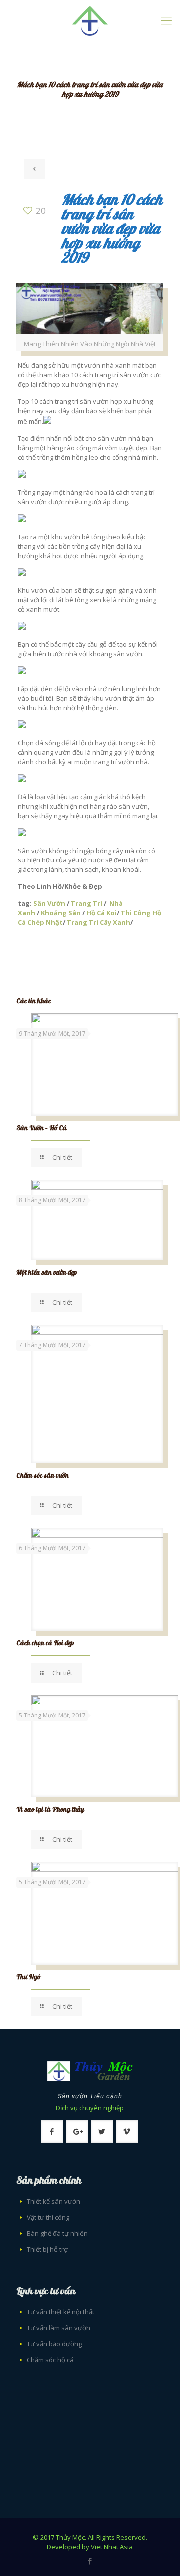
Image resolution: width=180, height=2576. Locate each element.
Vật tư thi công (48, 2217)
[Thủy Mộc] (90, 20)
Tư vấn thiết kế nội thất (61, 2312)
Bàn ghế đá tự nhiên (57, 2233)
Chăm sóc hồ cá (50, 2360)
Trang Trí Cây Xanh (99, 922)
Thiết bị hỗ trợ (47, 2249)
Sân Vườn (49, 903)
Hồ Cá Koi (102, 913)
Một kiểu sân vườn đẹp (47, 1273)
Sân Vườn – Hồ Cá (42, 1128)
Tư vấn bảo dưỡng (54, 2344)
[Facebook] (90, 2561)
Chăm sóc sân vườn (43, 1476)
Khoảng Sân (61, 913)
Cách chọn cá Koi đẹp (45, 1643)
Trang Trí (87, 903)
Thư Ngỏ (28, 1977)
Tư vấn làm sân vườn (59, 2328)
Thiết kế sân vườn (54, 2201)
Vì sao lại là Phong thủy (50, 1810)
